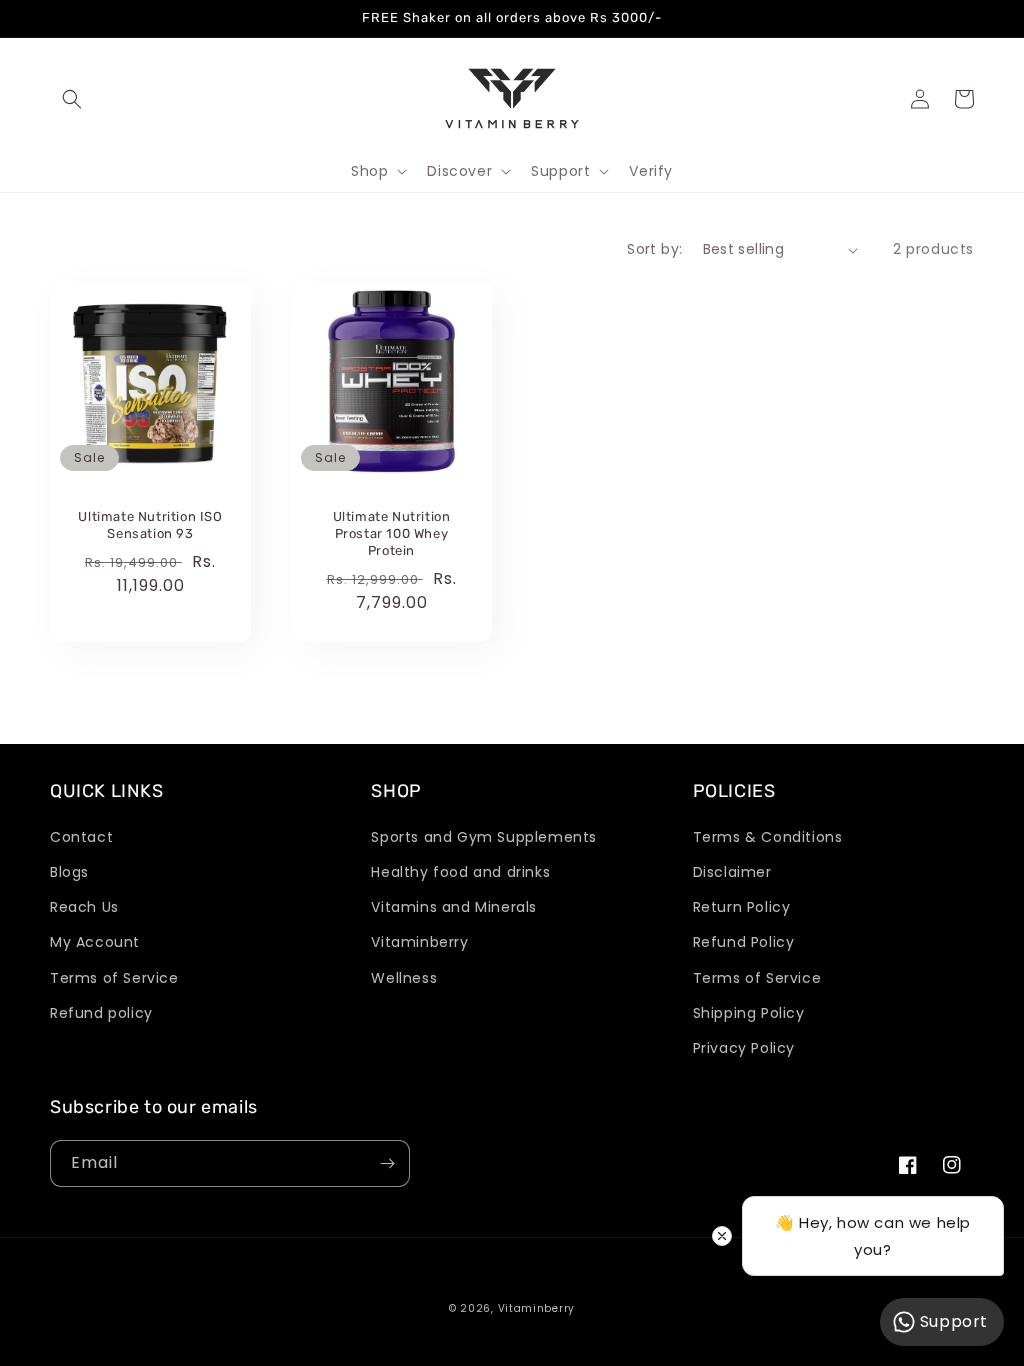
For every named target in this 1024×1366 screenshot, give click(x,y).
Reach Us (84, 907)
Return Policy (742, 907)
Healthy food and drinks (460, 872)
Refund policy (101, 1013)
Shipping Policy (749, 1013)
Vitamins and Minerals (454, 907)
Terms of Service (114, 978)
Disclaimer (732, 872)
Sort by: (654, 249)
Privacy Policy (744, 1048)
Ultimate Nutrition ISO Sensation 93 (150, 525)
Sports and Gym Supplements (484, 837)
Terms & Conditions (768, 837)
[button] (72, 99)
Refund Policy (744, 942)
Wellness (404, 978)
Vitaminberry (419, 942)
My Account (95, 942)
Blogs (69, 872)
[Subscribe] (387, 1163)
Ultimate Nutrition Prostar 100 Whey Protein (392, 533)
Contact (81, 837)
